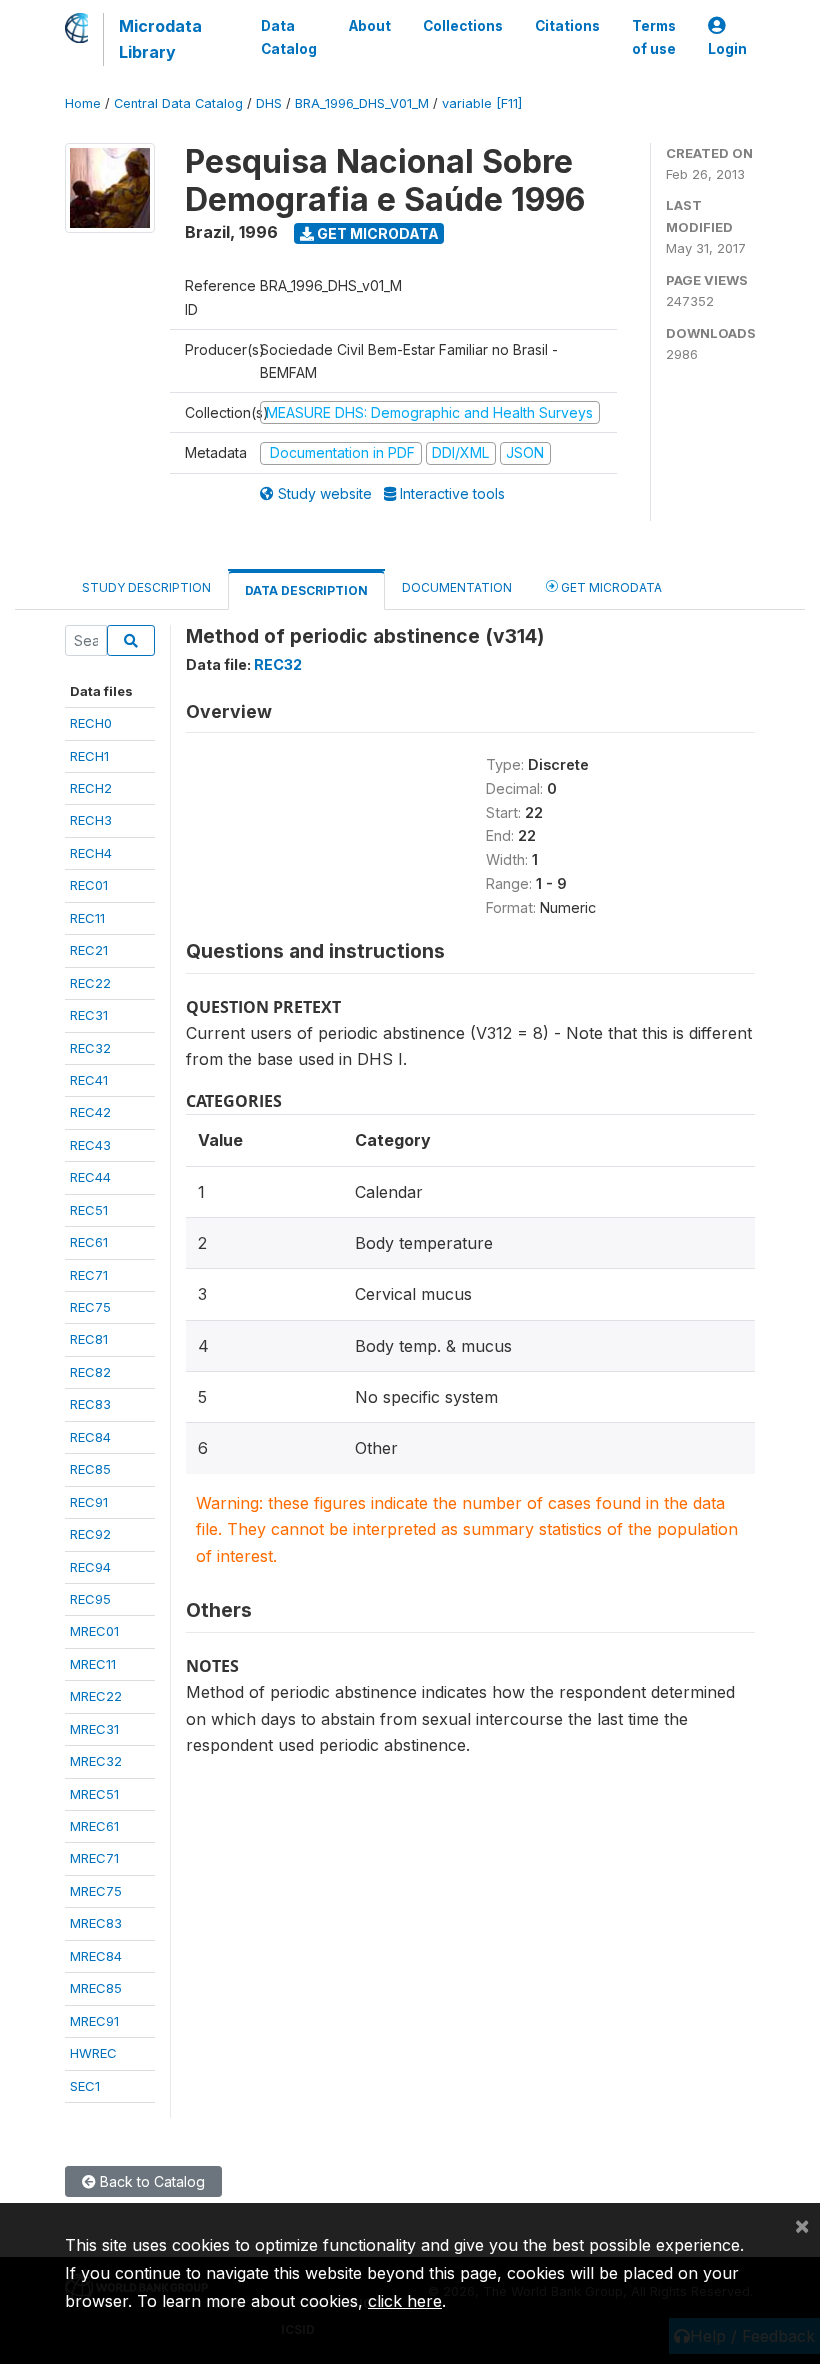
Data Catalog (289, 37)
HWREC (93, 2053)
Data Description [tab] (306, 590)
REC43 (90, 1145)
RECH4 (91, 853)
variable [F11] (482, 103)
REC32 (90, 1048)
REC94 (90, 1567)
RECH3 (91, 820)
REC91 (89, 1502)
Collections (463, 26)
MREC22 (96, 1696)
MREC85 (96, 1988)
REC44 (90, 1177)
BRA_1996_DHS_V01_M (362, 103)
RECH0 (91, 723)
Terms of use (654, 37)
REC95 (90, 1599)
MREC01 (94, 1631)
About (370, 26)
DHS (269, 103)
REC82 (90, 1372)
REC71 (89, 1275)
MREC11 (93, 1664)
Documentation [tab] (457, 587)
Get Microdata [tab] (610, 587)
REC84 (90, 1437)
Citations (567, 26)
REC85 (90, 1469)
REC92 (90, 1534)
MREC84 (96, 1956)
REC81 (89, 1339)
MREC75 (96, 1891)
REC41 (89, 1080)
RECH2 (91, 788)
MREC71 (94, 1858)
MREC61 (94, 1826)
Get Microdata (376, 233)
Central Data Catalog (178, 103)
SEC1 (85, 2086)
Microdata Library (160, 39)
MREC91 (94, 2021)
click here (405, 2301)
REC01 (89, 885)
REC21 (89, 950)
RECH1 (89, 756)
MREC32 (96, 1761)
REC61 (89, 1242)
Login (727, 49)
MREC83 (96, 1923)
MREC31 (94, 1729)
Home (83, 103)
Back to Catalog (150, 2181)
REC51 (89, 1210)
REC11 (87, 918)
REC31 (89, 1015)
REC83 (90, 1404)
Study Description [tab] (146, 587)
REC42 (90, 1112)
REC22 (90, 983)
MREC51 (94, 1794)
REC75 (90, 1307)
